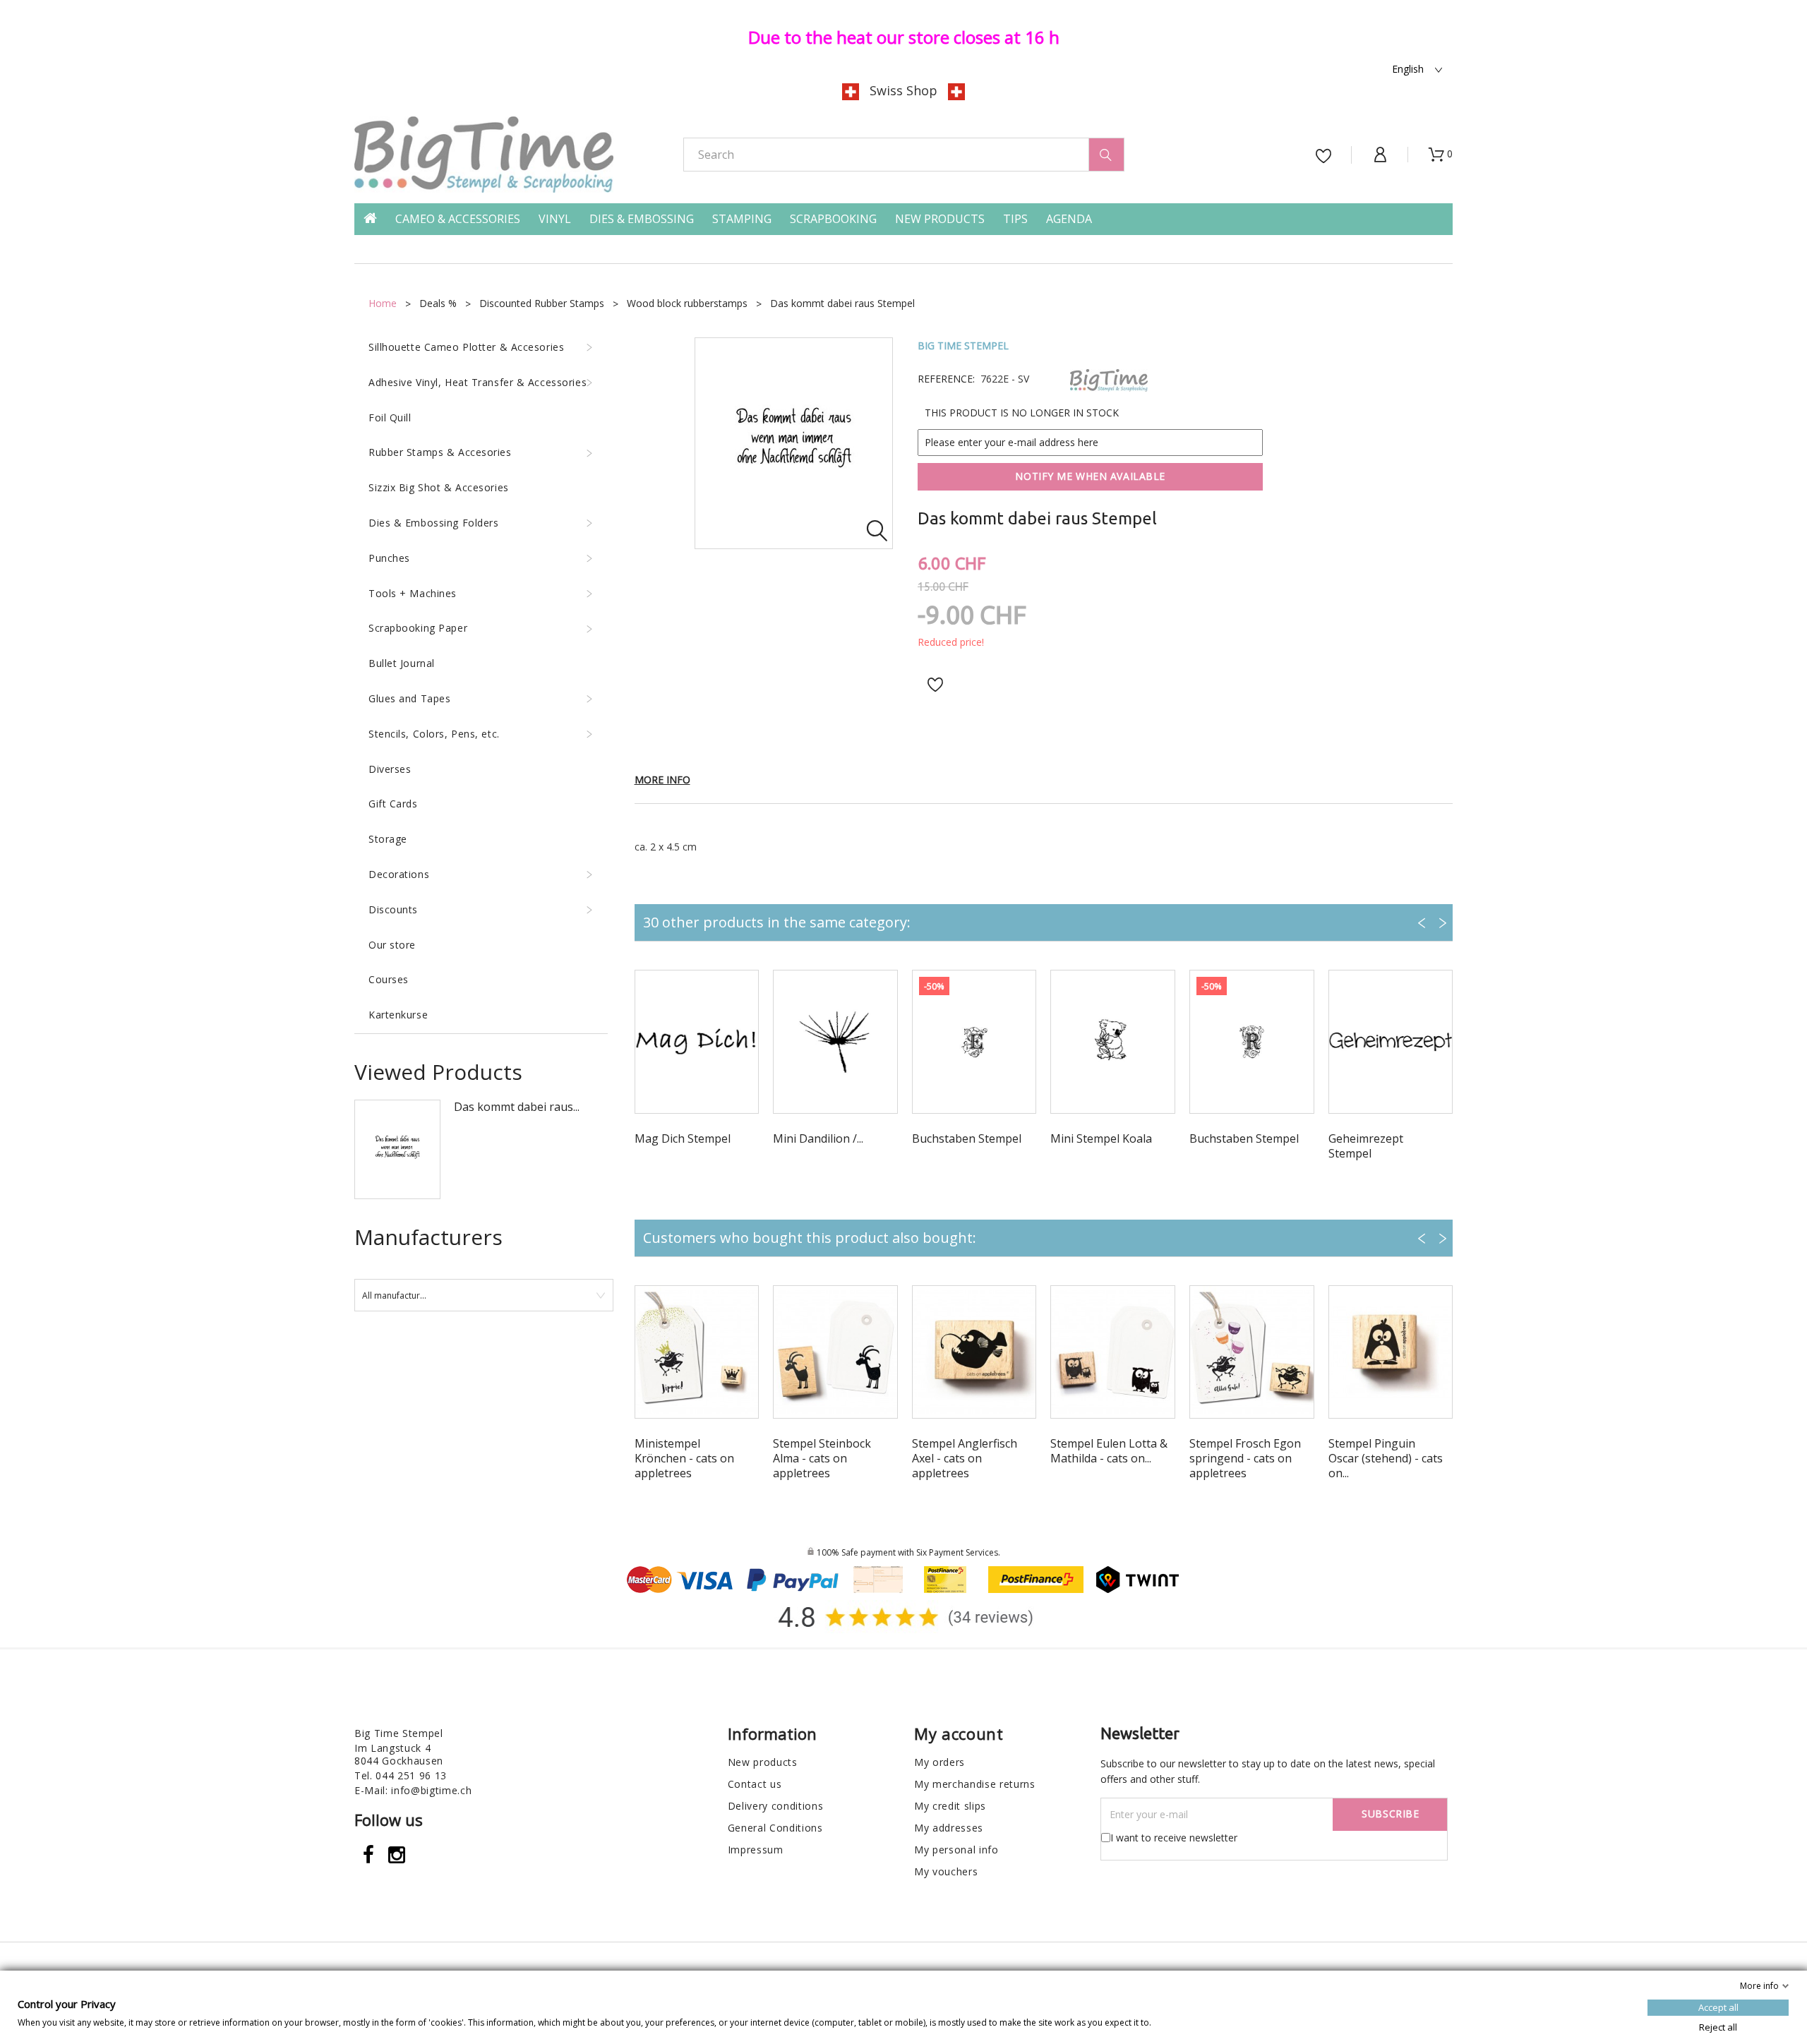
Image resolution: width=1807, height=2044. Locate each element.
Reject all (1718, 2027)
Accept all (1718, 2007)
